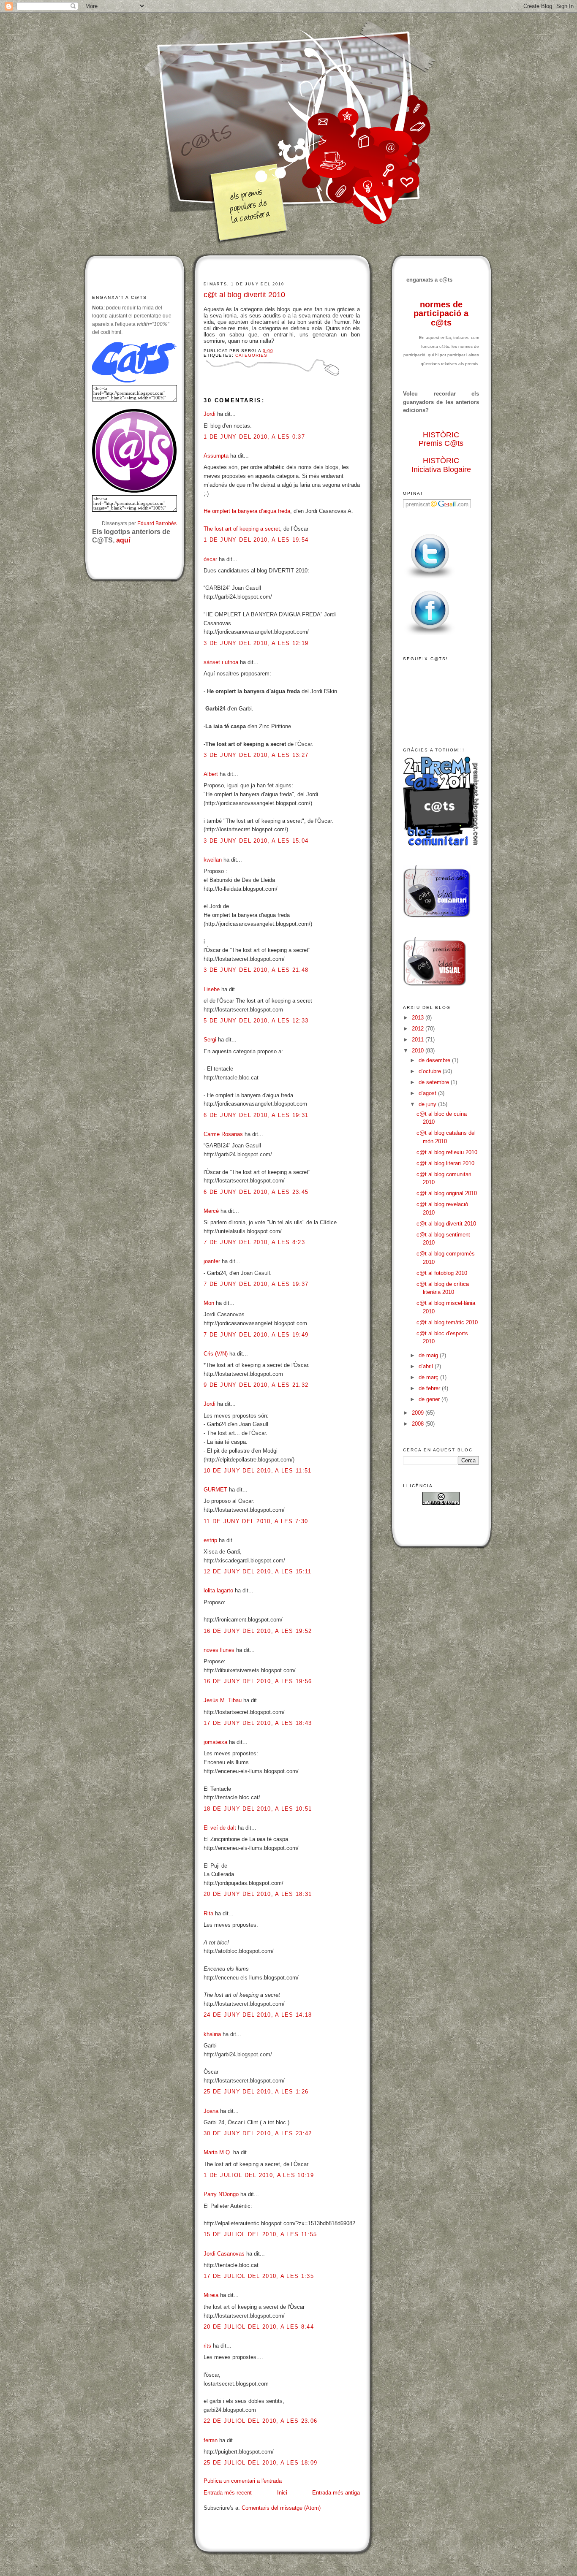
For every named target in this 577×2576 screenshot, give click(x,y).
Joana (211, 2111)
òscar (210, 559)
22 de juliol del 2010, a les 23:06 (260, 2421)
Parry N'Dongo (221, 2194)
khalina (212, 2034)
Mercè (211, 1211)
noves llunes (219, 1650)
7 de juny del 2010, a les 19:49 (256, 1335)
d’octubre (431, 1071)
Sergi (210, 1040)
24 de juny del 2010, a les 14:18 (258, 2015)
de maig (429, 1355)
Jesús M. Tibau (223, 1700)
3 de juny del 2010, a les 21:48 (256, 970)
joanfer (212, 1261)
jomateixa (215, 1742)
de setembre (435, 1082)
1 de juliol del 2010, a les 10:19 (259, 2175)
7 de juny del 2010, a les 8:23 (254, 1242)
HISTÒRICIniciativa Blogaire (441, 465)
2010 (419, 1051)
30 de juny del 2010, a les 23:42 (258, 2133)
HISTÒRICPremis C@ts (441, 439)
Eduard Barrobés (157, 523)
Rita (208, 1913)
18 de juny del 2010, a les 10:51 (258, 1809)
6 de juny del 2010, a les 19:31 (256, 1115)
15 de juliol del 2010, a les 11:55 (260, 2234)
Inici (282, 2493)
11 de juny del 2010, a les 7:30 (256, 1521)
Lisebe (212, 989)
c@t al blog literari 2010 (445, 1163)
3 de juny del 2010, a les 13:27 (256, 755)
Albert (211, 774)
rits (207, 2346)
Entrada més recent (228, 2493)
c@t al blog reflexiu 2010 (447, 1152)
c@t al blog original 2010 (447, 1193)
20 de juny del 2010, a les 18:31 (258, 1894)
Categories (251, 355)
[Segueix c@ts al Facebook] (430, 636)
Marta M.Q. (218, 2152)
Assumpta (216, 456)
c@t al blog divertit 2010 (244, 295)
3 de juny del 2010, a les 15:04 (256, 841)
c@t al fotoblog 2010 (442, 1273)
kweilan (213, 860)
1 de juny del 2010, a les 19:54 (256, 540)
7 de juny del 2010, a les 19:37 (256, 1284)
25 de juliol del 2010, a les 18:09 (260, 2463)
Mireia (211, 2295)
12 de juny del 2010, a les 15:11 (258, 1571)
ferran (211, 2440)
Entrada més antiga (336, 2493)
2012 (419, 1029)
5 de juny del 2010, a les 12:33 (256, 1021)
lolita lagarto (218, 1590)
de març (429, 1377)
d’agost (428, 1093)
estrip (210, 1540)
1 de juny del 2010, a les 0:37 (254, 437)
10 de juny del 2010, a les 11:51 (258, 1471)
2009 (419, 1413)
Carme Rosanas (223, 1134)
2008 (419, 1424)
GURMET (215, 1490)
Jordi (210, 414)
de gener (430, 1399)
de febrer (430, 1388)
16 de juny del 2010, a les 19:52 (258, 1631)
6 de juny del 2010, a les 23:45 (256, 1192)
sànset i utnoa (221, 662)
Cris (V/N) (216, 1354)
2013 (419, 1018)
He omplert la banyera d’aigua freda (247, 511)
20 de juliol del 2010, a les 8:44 (259, 2327)
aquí (123, 540)
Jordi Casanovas (224, 2254)
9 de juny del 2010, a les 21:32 (256, 1385)
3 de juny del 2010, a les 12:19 (256, 643)
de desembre (435, 1060)
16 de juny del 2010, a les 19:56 (258, 1681)
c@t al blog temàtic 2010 (447, 1322)
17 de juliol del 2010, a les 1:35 (259, 2276)
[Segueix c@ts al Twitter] (430, 579)
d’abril (427, 1366)
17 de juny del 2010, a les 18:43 (258, 1723)
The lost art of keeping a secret (242, 529)
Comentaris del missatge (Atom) (281, 2508)
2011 (419, 1040)
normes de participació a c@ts (441, 313)
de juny (428, 1104)
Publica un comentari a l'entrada (243, 2481)
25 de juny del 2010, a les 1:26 (256, 2092)
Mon (209, 1303)
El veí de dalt (220, 1828)
